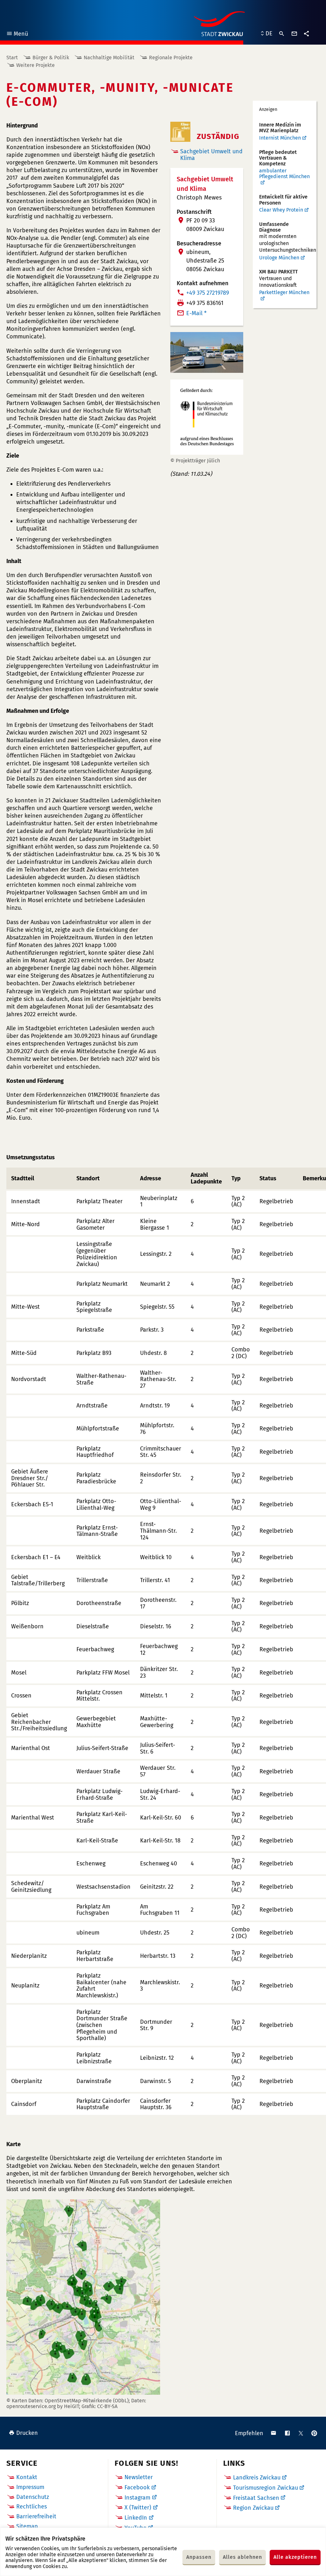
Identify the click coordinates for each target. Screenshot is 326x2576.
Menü (17, 35)
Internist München (280, 138)
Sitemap (27, 2526)
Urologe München (279, 258)
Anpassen (199, 2557)
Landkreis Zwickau (257, 2478)
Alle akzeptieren (295, 2557)
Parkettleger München (284, 293)
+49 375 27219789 (208, 293)
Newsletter (139, 2477)
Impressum (30, 2487)
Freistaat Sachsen (256, 2498)
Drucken (27, 2433)
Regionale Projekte (171, 58)
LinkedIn (136, 2518)
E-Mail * (196, 313)
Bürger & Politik (51, 58)
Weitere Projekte (35, 65)
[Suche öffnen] (282, 34)
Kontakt (27, 2477)
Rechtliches (32, 2507)
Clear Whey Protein (281, 210)
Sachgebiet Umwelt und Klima (211, 155)
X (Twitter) (138, 2507)
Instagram (137, 2498)
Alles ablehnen (242, 2557)
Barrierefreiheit (36, 2516)
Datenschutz (33, 2497)
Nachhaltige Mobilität (109, 58)
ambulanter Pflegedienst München (284, 174)
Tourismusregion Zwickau (266, 2488)
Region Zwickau (253, 2508)
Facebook (137, 2487)
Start (12, 58)
